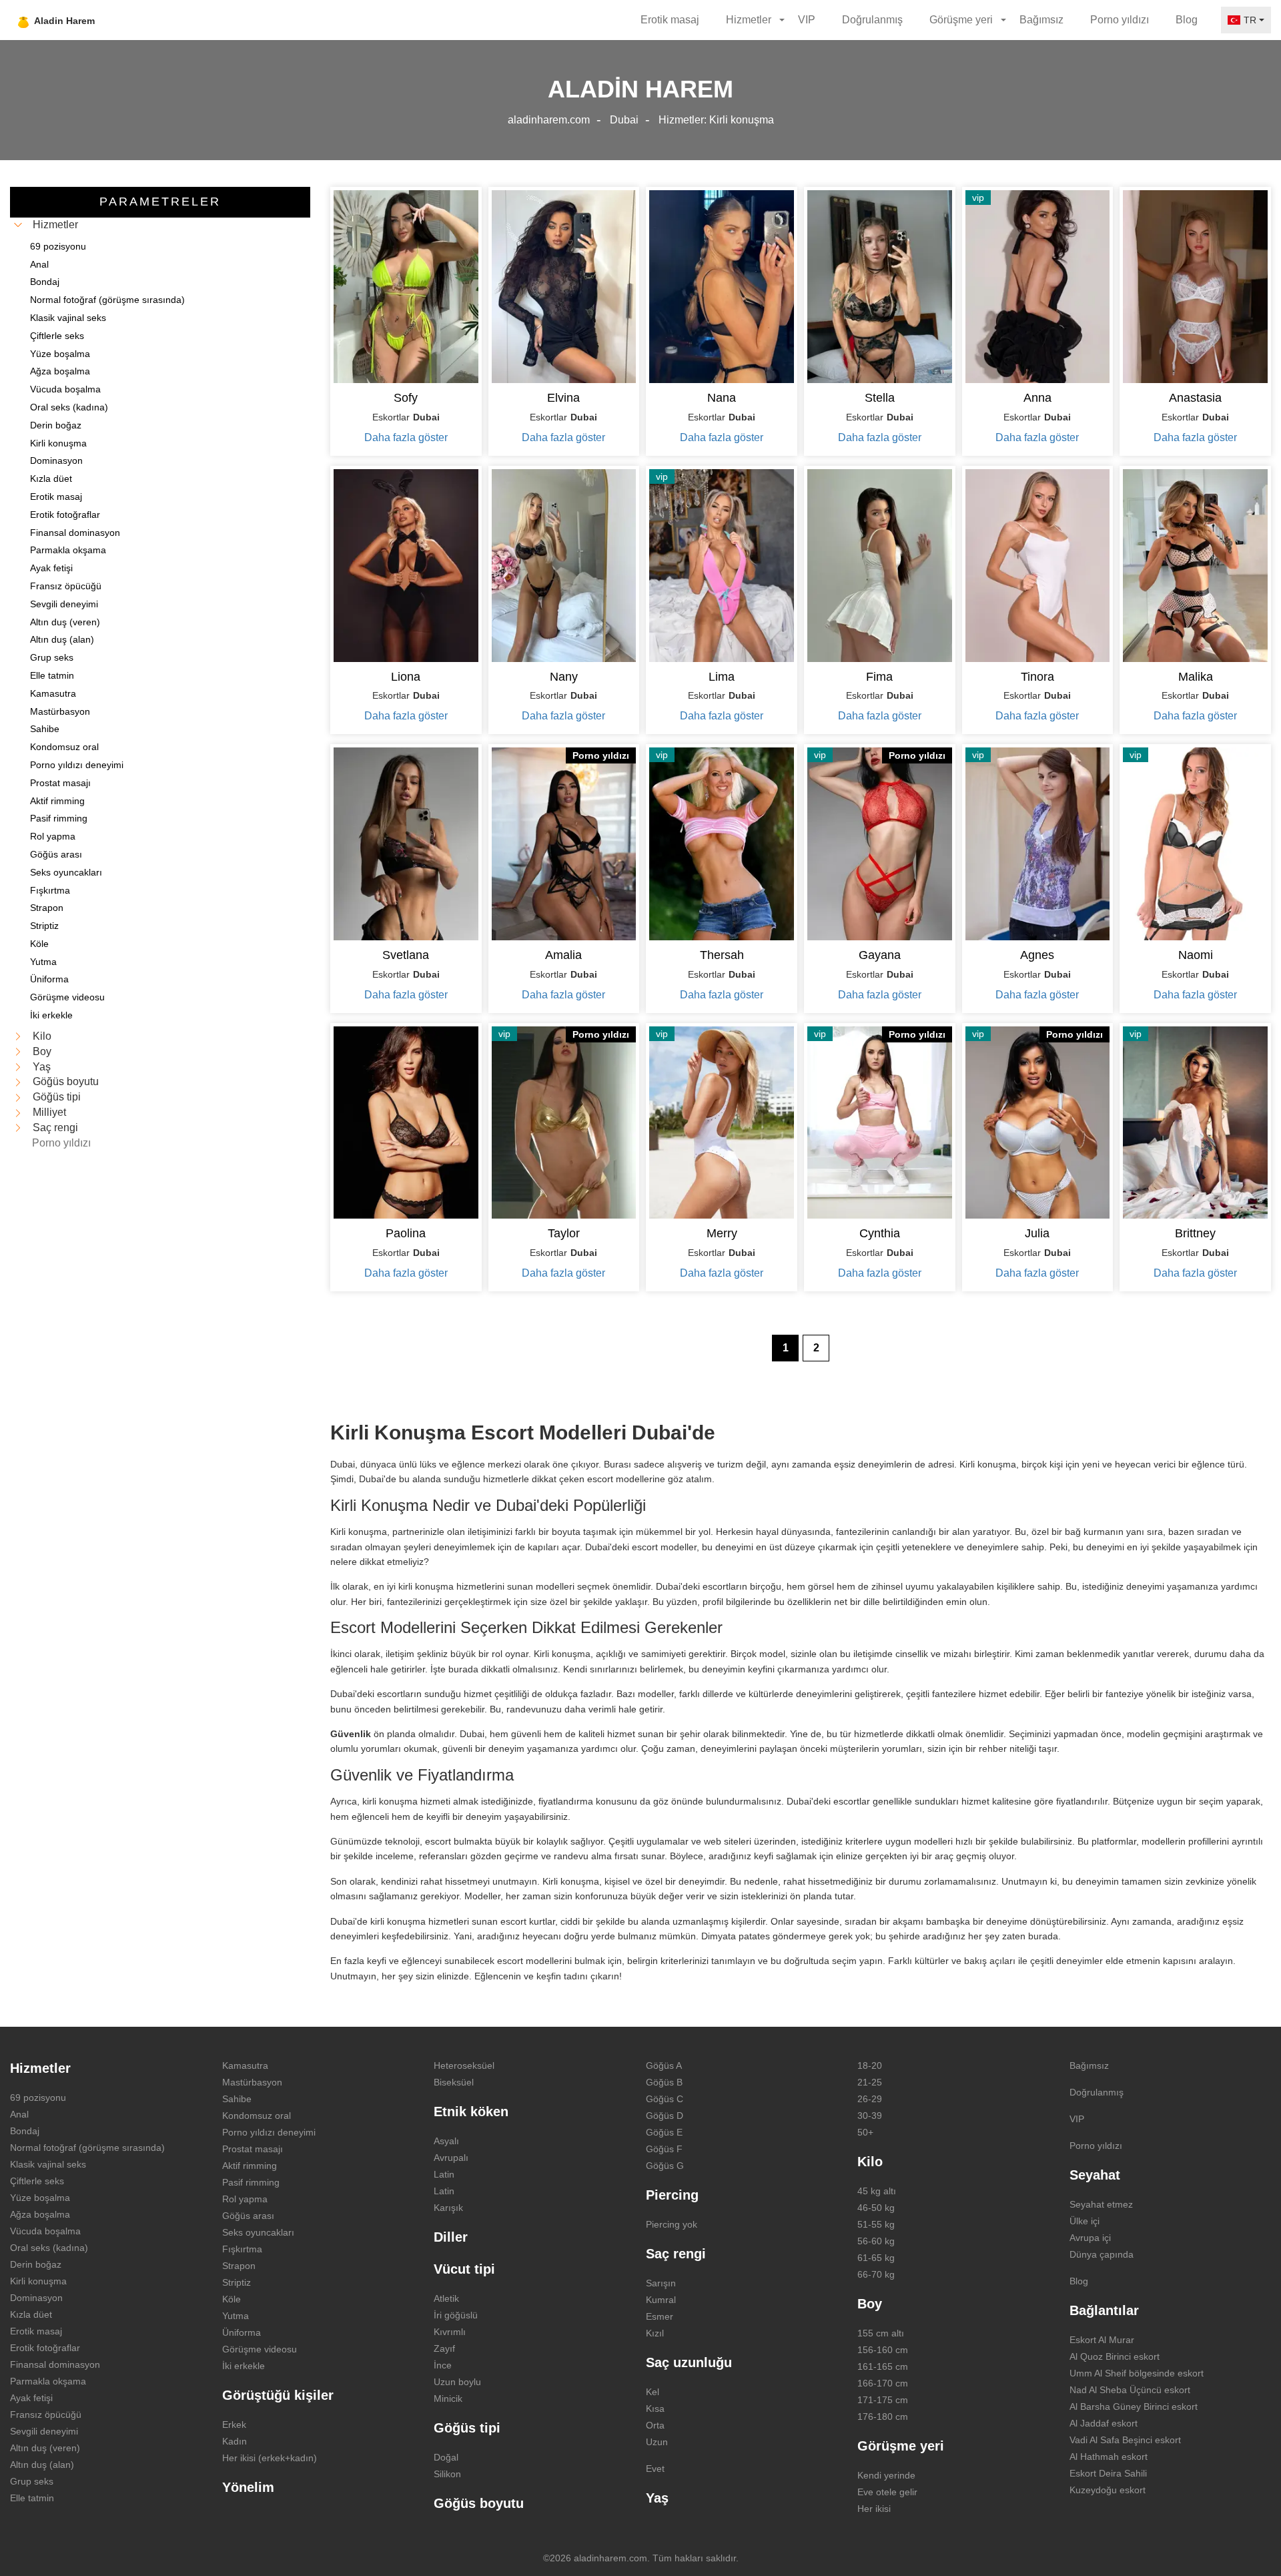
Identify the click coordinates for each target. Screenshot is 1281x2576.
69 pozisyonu (38, 2098)
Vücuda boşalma (45, 2231)
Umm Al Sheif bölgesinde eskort (1137, 2373)
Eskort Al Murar (1102, 2340)
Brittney (1195, 1233)
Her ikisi (874, 2509)
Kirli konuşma (38, 2281)
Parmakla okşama (48, 2381)
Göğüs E (664, 2132)
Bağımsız (1041, 20)
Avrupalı (451, 2158)
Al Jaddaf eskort (1104, 2423)
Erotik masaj (670, 20)
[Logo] (88, 20)
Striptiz (237, 2282)
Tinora (1037, 677)
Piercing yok (672, 2224)
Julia (1037, 1233)
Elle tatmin (32, 2498)
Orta (655, 2425)
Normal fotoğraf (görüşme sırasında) (87, 2148)
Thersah (722, 955)
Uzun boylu (457, 2382)
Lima (722, 677)
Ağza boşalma (40, 2214)
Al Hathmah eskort (1109, 2457)
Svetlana (406, 955)
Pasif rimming (251, 2182)
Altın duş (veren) (45, 2448)
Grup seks (32, 2481)
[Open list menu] (18, 1036)
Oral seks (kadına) (49, 2248)
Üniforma (242, 2332)
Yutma (236, 2316)
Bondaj (25, 2131)
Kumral (661, 2300)
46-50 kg (876, 2208)
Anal (19, 2114)
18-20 (870, 2065)
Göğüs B (664, 2082)
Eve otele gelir (887, 2492)
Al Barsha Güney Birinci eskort (1134, 2406)
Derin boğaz (36, 2264)
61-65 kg (876, 2258)
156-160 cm (883, 2350)
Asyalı (446, 2141)
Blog (1187, 20)
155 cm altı (881, 2333)
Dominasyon (36, 2298)
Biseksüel (454, 2082)
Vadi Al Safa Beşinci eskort (1125, 2440)
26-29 (870, 2099)
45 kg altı (877, 2191)
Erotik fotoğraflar (45, 2348)
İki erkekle (244, 2366)
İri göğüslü (456, 2315)
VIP (807, 20)
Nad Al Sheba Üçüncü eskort (1130, 2390)
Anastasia (1195, 398)
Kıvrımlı (450, 2332)
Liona (406, 677)
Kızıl (655, 2333)
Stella (880, 398)
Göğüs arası (248, 2216)
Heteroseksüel (464, 2065)
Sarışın (661, 2283)
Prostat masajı (253, 2149)
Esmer (660, 2316)
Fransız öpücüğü (46, 2414)
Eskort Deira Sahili (1108, 2473)
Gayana (880, 955)
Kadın (235, 2441)
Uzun (657, 2442)
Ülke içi (1085, 2221)
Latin (444, 2174)
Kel (653, 2392)
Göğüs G (665, 2166)
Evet (655, 2469)
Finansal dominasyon (55, 2364)
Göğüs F (664, 2149)
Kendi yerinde (886, 2475)
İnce (443, 2365)
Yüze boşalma (40, 2198)
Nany (564, 677)
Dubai (624, 120)
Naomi (1196, 955)
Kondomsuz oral (257, 2116)
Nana (722, 398)
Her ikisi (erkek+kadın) (270, 2458)
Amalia (563, 955)
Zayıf (444, 2348)
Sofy (406, 398)
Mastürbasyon (252, 2082)
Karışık (448, 2208)
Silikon (447, 2474)
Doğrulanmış (872, 20)
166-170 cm (883, 2383)
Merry (722, 1233)
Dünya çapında (1102, 2254)
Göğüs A (664, 2065)
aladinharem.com (549, 120)
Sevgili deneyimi (44, 2431)
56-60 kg (876, 2241)
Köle (232, 2299)
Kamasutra (245, 2065)
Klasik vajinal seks (48, 2164)
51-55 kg (876, 2224)
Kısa (655, 2408)
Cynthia (880, 1233)
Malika (1196, 677)
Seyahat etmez (1101, 2204)
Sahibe (237, 2099)
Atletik (446, 2298)
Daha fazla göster (406, 437)
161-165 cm (883, 2366)
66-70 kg (876, 2274)
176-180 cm (883, 2417)
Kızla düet (31, 2314)
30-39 (870, 2116)
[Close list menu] (18, 225)
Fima (879, 677)
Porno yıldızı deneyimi (269, 2132)
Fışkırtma (242, 2249)
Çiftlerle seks (37, 2181)
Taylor (564, 1233)
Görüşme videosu (260, 2349)
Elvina (563, 398)
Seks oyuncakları (258, 2232)
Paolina (406, 1233)
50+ (865, 2132)
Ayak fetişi (31, 2398)
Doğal (446, 2457)
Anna (1037, 398)
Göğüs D (665, 2116)
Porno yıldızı (1120, 20)
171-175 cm (883, 2400)
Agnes (1037, 955)
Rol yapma (245, 2199)
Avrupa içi (1090, 2238)
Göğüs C (665, 2099)
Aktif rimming (250, 2166)
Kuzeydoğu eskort (1108, 2490)
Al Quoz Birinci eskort (1115, 2356)
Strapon (239, 2266)
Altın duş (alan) (42, 2465)
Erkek (234, 2425)
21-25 (870, 2082)
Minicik (448, 2398)
